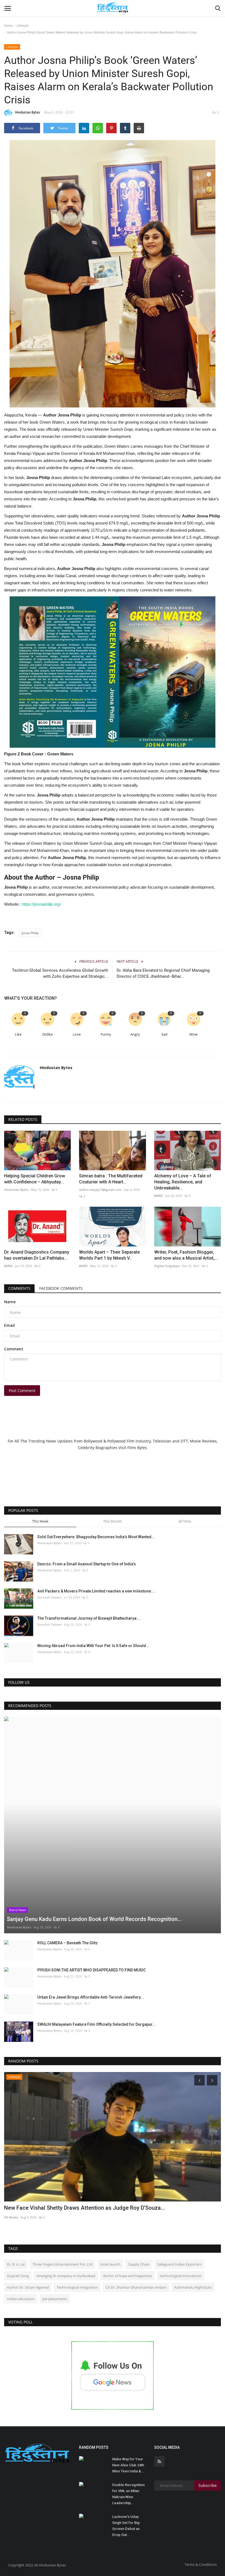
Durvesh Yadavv (50, 1597)
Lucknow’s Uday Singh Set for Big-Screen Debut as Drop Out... (126, 2526)
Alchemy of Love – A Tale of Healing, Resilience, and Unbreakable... (183, 1182)
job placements (55, 2299)
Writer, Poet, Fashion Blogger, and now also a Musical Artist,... (186, 1255)
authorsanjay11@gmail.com (100, 1190)
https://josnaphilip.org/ (41, 904)
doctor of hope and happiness (127, 2276)
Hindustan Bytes (28, 112)
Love (77, 1034)
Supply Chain (139, 2264)
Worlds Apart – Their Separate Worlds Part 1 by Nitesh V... (109, 1255)
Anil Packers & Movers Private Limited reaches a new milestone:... (96, 1591)
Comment (14, 1349)
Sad (164, 1034)
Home (8, 25)
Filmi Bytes (137, 1448)
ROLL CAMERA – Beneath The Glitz (67, 1943)
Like (18, 1034)
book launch (110, 2264)
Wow (193, 1034)
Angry (135, 1034)
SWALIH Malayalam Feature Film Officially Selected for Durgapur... (96, 2024)
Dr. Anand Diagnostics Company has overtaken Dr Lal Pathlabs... (37, 1255)
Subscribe (208, 2485)
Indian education (21, 2299)
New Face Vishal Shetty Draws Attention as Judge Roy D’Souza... (85, 2208)
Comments (19, 1288)
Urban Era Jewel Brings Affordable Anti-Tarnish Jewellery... (91, 1997)
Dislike (47, 1034)
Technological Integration (77, 2287)
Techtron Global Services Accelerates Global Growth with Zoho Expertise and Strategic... (60, 973)
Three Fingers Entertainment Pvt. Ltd (62, 2264)
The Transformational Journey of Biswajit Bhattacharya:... (89, 1618)
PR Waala (11, 2217)
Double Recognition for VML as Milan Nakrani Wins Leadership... (128, 2494)
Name (10, 1302)
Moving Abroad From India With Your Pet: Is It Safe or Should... (93, 1646)
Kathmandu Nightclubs (193, 2287)
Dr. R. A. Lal (16, 2264)
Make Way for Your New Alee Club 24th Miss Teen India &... (128, 2465)
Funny (106, 1034)
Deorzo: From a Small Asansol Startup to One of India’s (87, 1564)
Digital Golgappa (167, 1266)
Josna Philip (30, 933)
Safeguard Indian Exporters (179, 2264)
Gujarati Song (18, 2276)
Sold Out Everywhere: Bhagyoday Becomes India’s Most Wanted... (96, 1537)
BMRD (159, 1196)
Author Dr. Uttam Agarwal (28, 2287)
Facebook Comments (61, 1288)
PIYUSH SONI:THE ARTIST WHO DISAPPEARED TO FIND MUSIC (92, 1970)
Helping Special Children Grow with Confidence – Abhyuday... (35, 1179)
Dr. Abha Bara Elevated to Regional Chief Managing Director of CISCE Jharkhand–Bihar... (163, 973)
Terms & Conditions (201, 2564)
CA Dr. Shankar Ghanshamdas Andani (136, 2287)
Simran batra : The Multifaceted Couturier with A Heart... (111, 1179)
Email (9, 1325)
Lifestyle (23, 25)
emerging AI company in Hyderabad (66, 2276)
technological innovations (181, 2276)
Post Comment (22, 1391)
